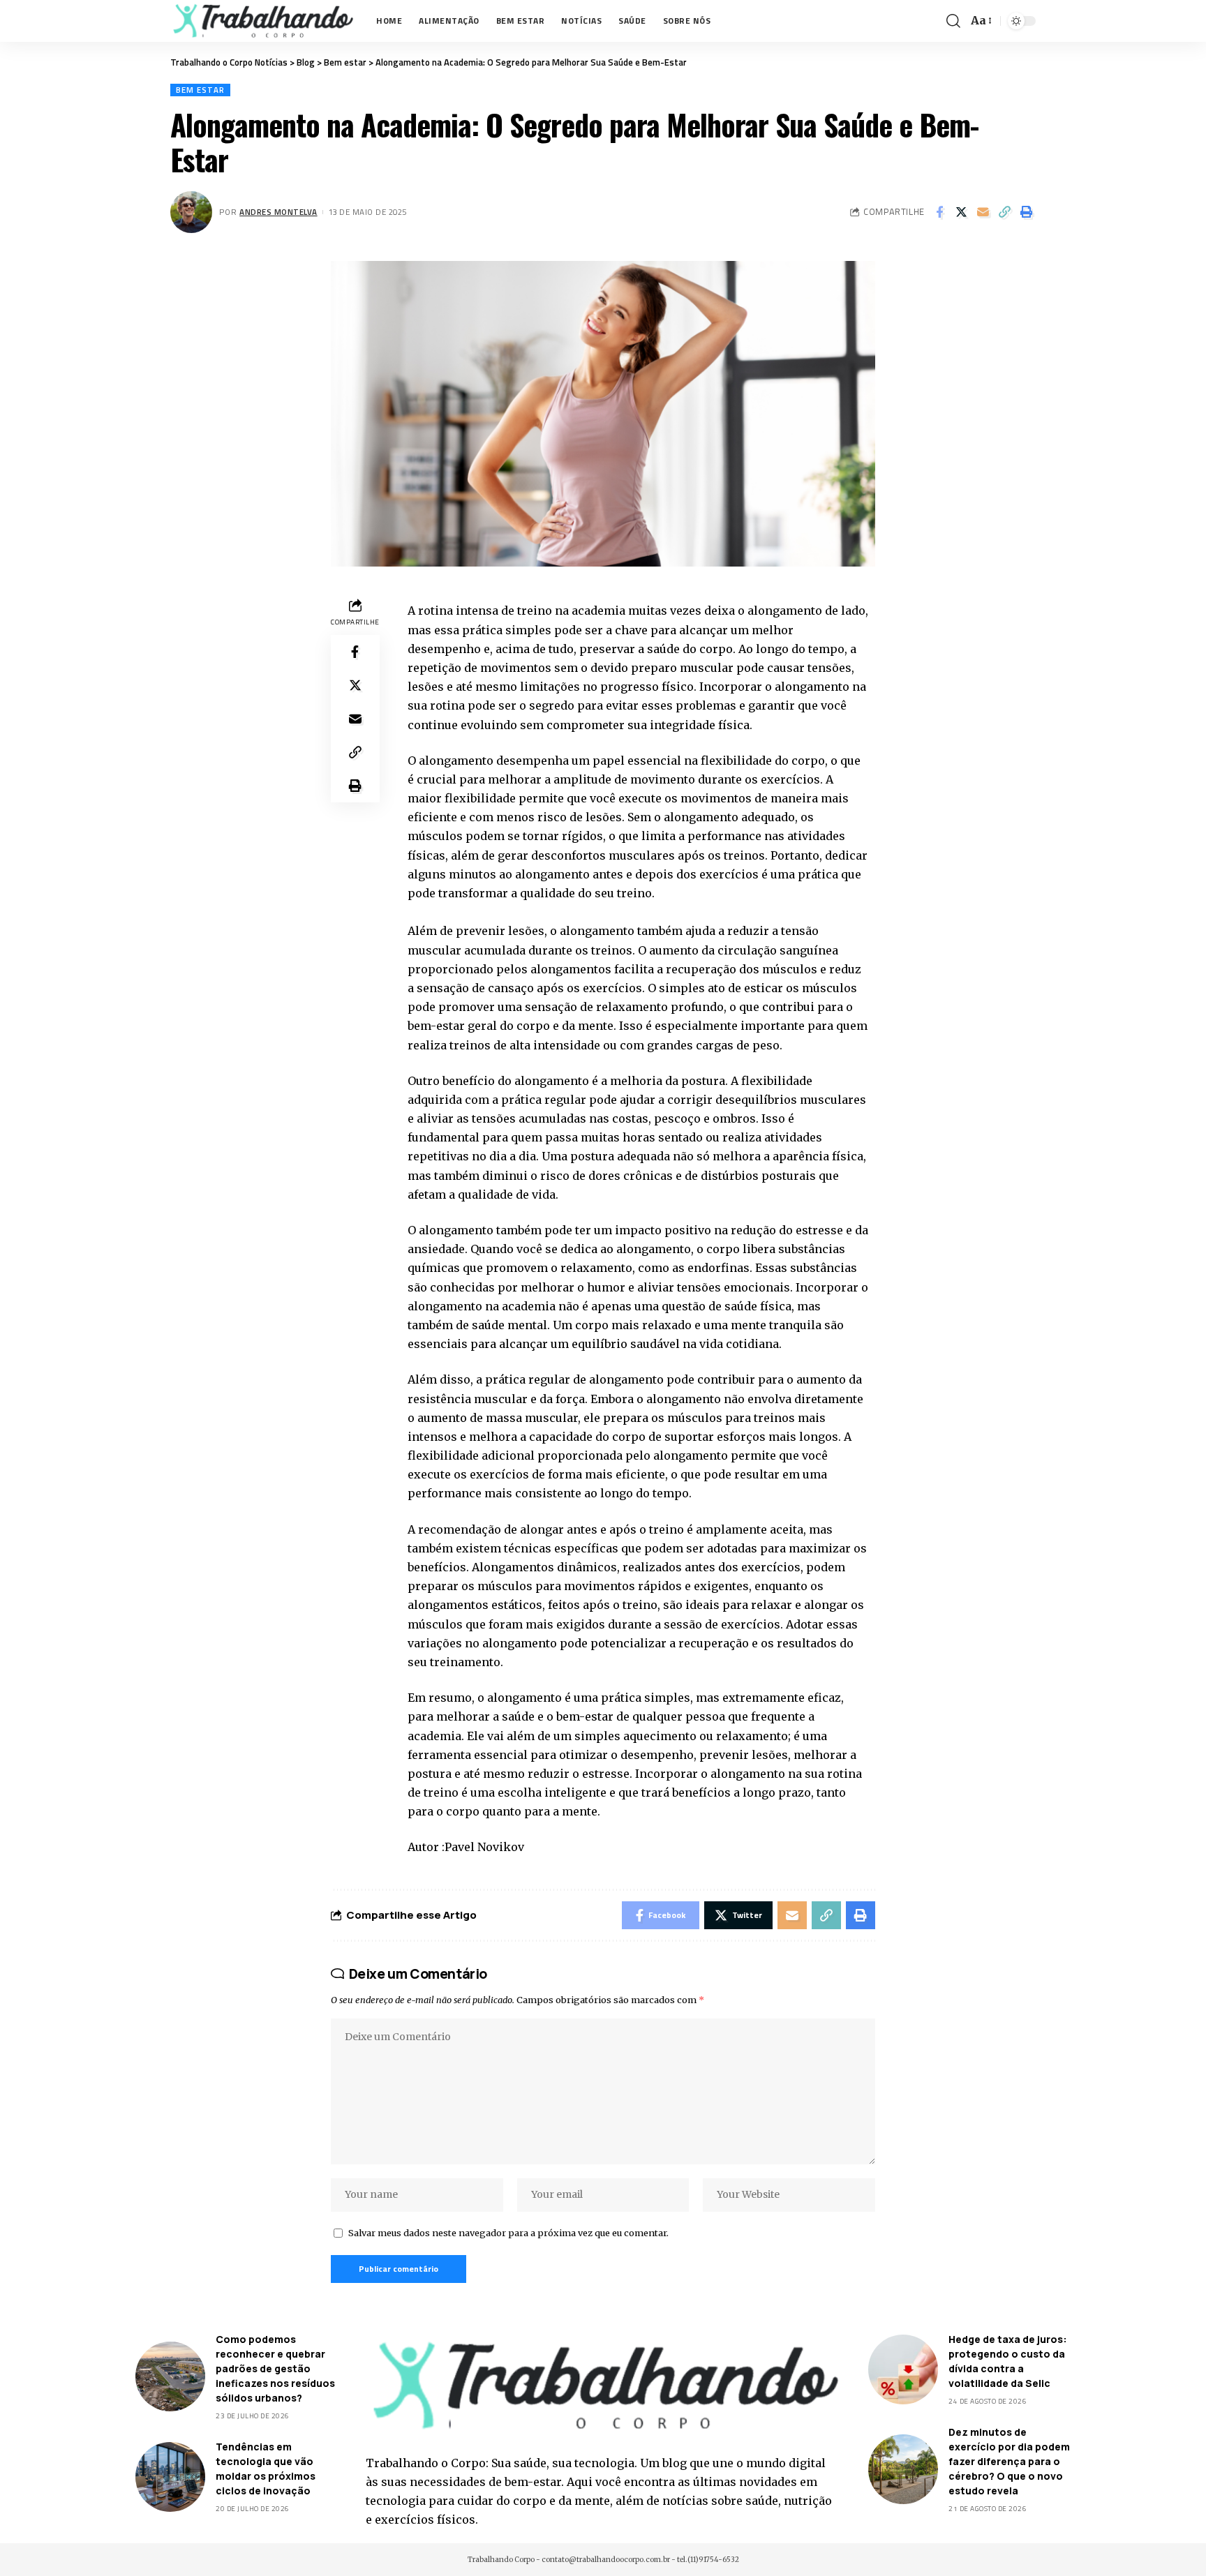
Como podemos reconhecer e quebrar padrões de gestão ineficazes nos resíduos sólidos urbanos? (275, 2368)
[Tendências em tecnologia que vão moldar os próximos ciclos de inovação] (170, 2477)
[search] (953, 21)
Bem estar (200, 90)
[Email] (983, 212)
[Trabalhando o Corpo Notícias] (262, 21)
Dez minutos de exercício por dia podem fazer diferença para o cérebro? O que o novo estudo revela (1009, 2461)
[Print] (1026, 212)
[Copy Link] (1004, 212)
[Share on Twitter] (961, 212)
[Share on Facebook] (939, 212)
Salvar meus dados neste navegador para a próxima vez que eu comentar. (508, 2233)
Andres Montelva (278, 212)
